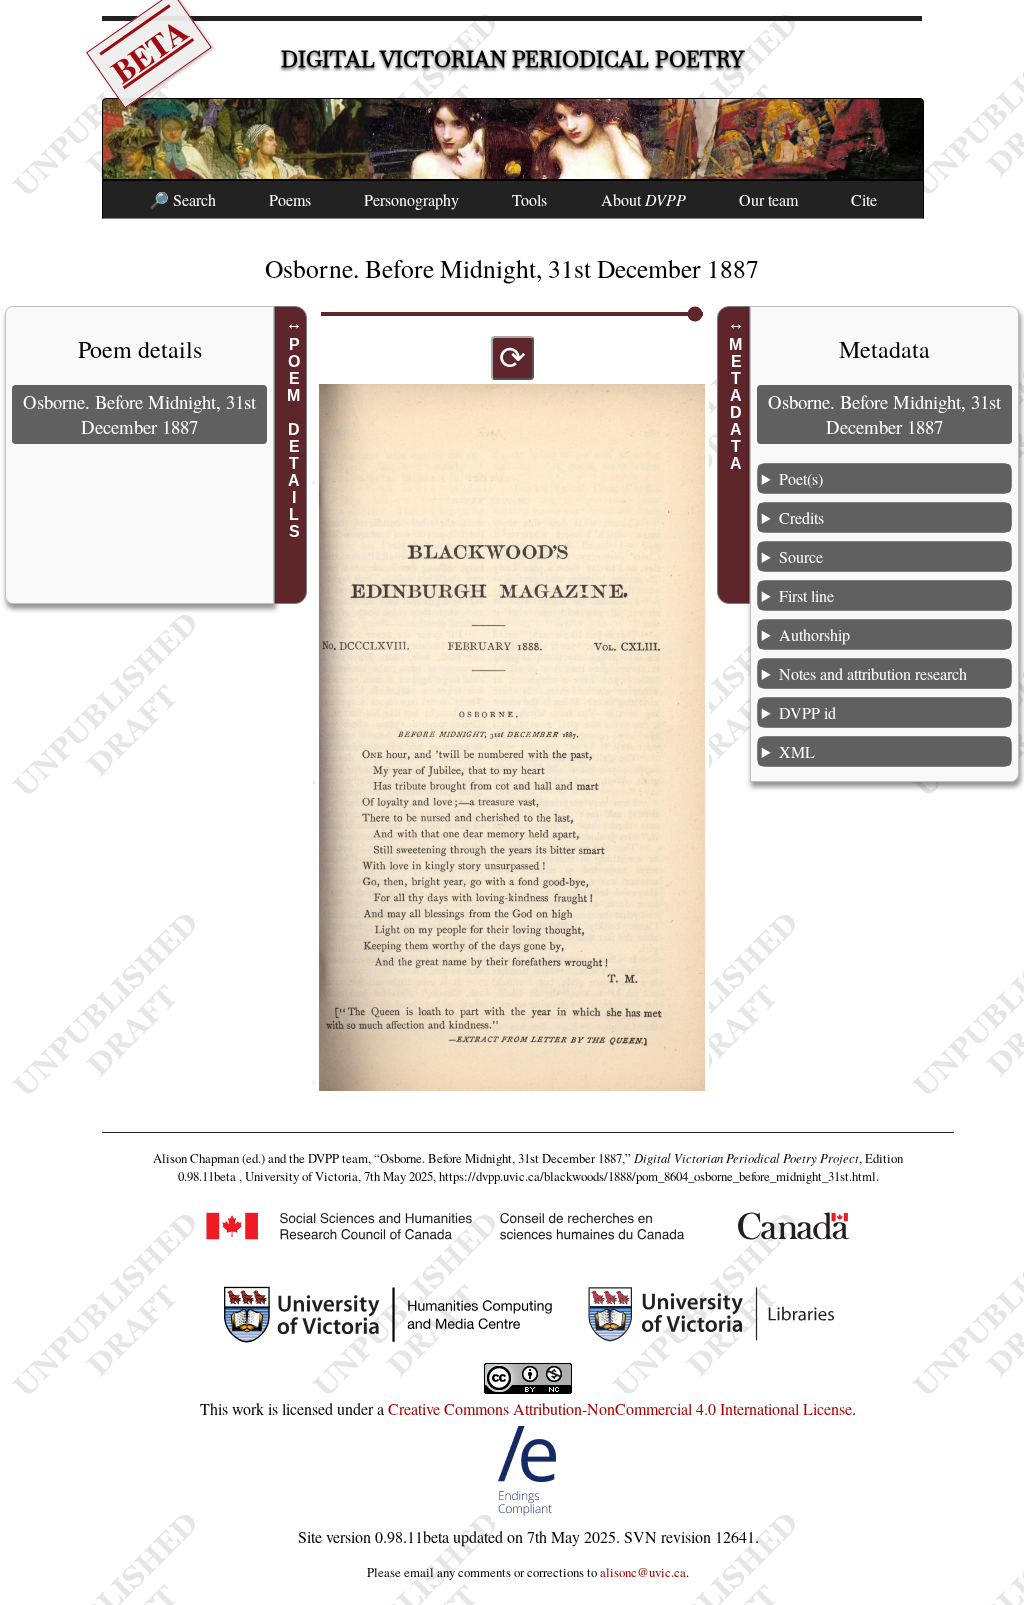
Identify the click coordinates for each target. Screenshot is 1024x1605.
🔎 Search (182, 199)
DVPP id (807, 712)
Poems (290, 199)
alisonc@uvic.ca (643, 1572)
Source (801, 556)
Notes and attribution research (873, 673)
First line (806, 595)
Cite (864, 199)
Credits (801, 517)
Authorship (814, 634)
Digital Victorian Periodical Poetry (512, 59)
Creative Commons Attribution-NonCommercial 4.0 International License (620, 1408)
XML (797, 751)
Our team (768, 199)
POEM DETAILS (293, 438)
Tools (529, 199)
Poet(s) (801, 478)
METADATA (736, 404)
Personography (411, 199)
